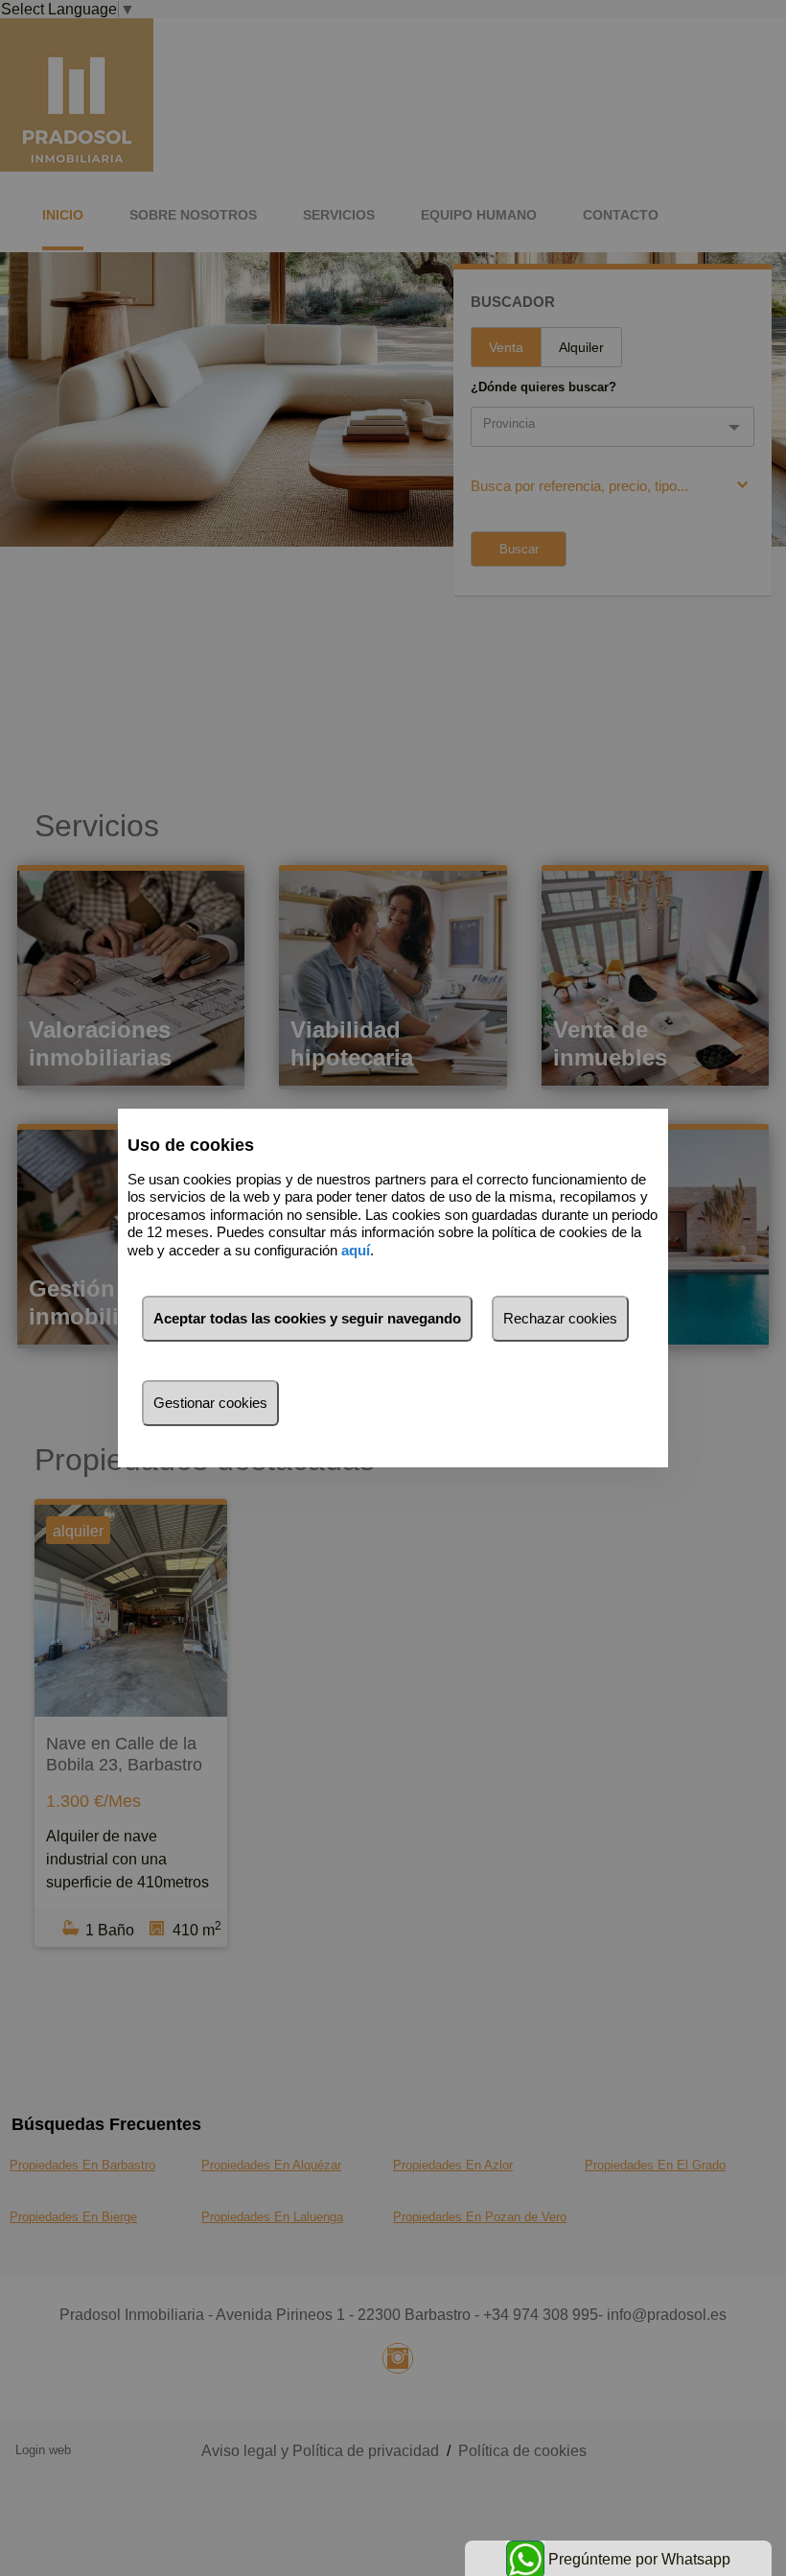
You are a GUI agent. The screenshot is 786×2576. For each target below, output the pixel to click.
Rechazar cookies (560, 1318)
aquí (356, 1250)
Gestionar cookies (210, 1403)
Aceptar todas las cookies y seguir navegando (307, 1318)
